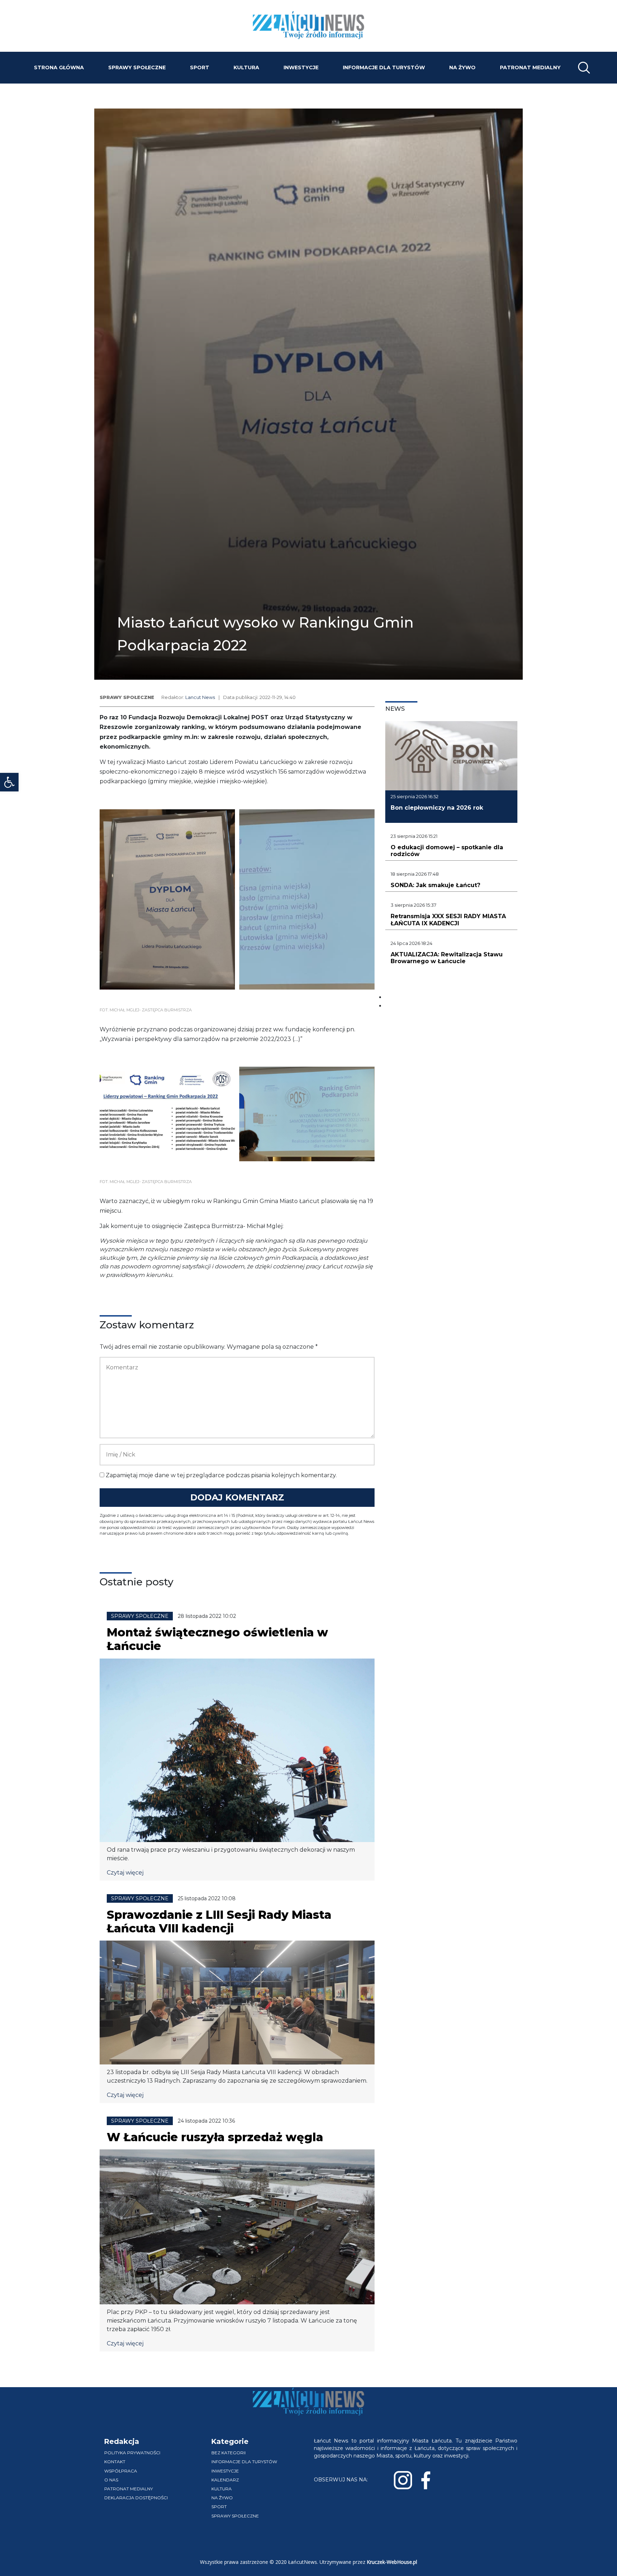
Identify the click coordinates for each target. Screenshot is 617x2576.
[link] (9, 782)
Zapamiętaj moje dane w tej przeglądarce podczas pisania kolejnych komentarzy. (221, 1475)
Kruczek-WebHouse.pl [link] (392, 2562)
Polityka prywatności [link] (132, 2453)
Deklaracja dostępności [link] (136, 2498)
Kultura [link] (246, 67)
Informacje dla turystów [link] (384, 67)
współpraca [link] (121, 2471)
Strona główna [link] (59, 67)
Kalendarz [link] (225, 2480)
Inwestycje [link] (301, 67)
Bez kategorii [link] (229, 2453)
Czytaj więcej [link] (125, 1873)
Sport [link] (200, 67)
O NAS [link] (111, 2480)
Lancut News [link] (200, 697)
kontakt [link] (115, 2462)
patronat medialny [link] (530, 67)
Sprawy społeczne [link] (137, 67)
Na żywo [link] (462, 67)
